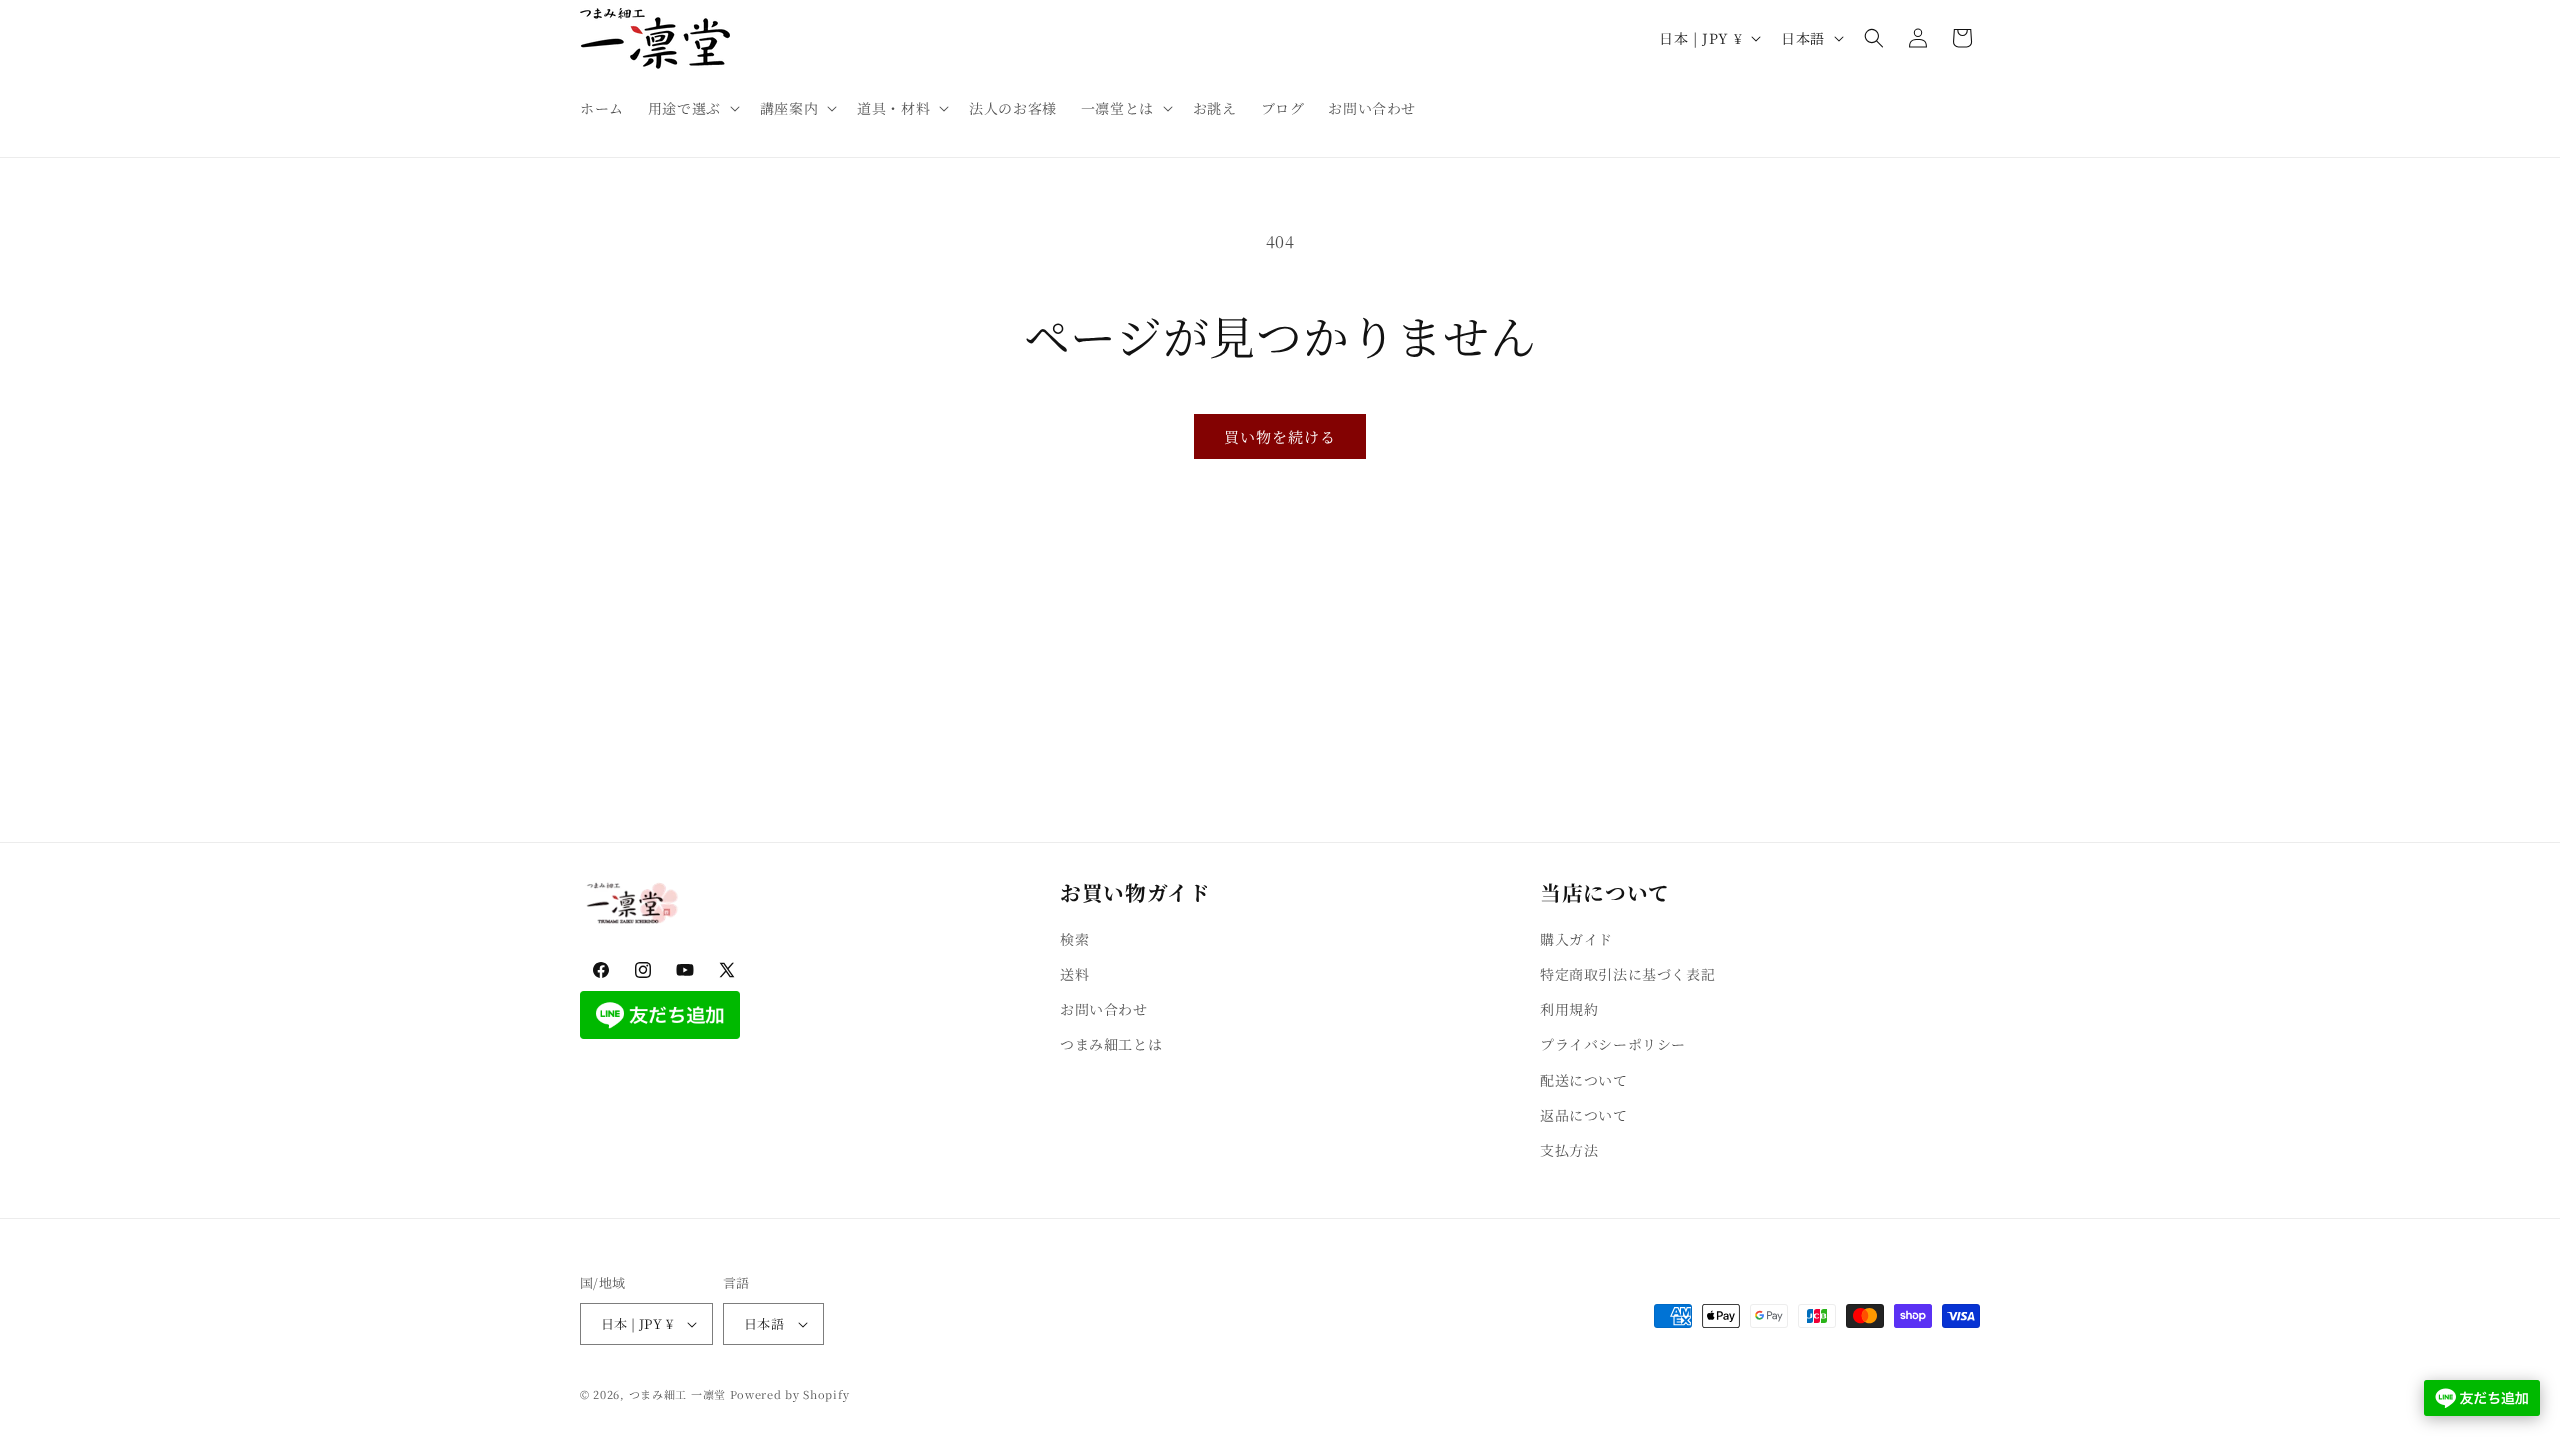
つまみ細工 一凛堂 (677, 1394)
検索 (1074, 939)
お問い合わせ (1104, 1009)
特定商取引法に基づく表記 (1627, 974)
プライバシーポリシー (1613, 1044)
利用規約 (1569, 1009)
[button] (692, 108)
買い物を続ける (1280, 436)
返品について (1584, 1115)
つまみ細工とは (1111, 1044)
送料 (1074, 974)
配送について (1584, 1080)
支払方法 (1569, 1150)
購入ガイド (1576, 939)
